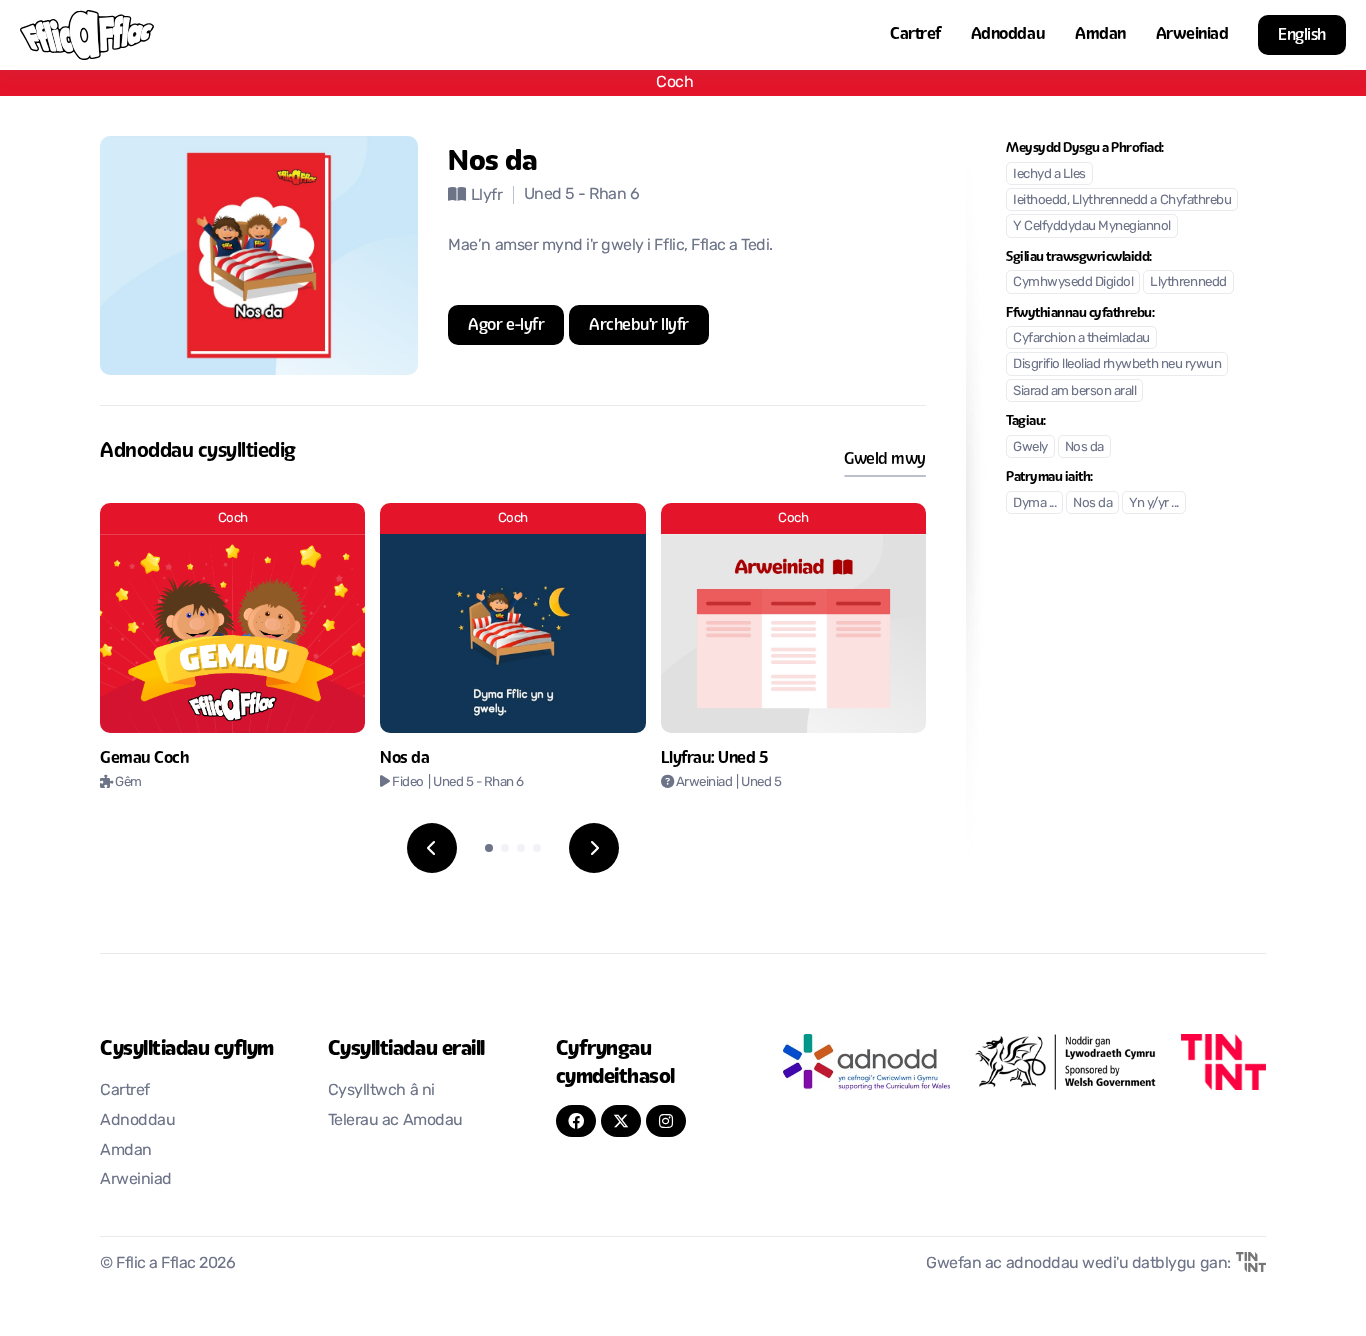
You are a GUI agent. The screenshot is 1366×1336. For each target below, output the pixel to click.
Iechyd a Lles (1049, 174)
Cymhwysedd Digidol (1073, 282)
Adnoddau (1008, 33)
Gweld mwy (885, 458)
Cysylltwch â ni (381, 1091)
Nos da (1084, 447)
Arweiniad (1192, 33)
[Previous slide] (432, 848)
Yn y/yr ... (1154, 503)
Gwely (1030, 447)
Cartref (915, 33)
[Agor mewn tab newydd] (866, 1062)
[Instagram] (666, 1121)
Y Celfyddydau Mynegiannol (1092, 226)
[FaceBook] (576, 1121)
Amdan (1100, 33)
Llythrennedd (1188, 282)
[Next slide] (594, 848)
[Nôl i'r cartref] (87, 35)
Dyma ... (1034, 503)
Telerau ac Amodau (395, 1121)
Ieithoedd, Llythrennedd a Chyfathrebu (1122, 200)
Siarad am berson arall (1074, 391)
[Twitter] (621, 1121)
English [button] (1302, 34)
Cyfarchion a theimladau (1081, 338)
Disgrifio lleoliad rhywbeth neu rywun (1117, 364)
